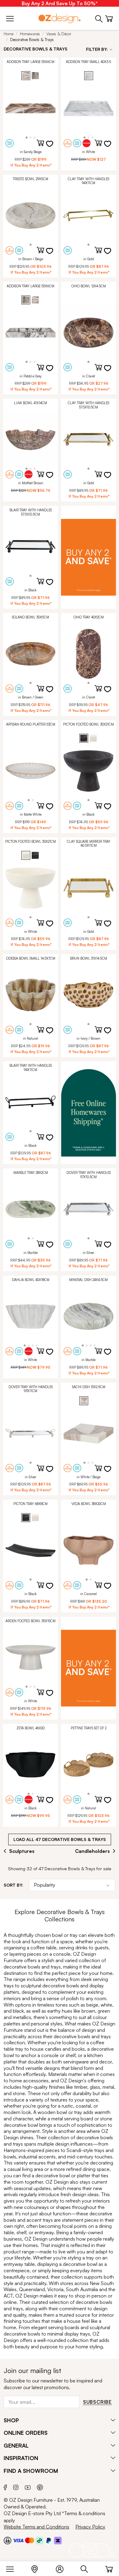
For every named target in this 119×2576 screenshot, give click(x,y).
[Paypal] (49, 2540)
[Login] (63, 2568)
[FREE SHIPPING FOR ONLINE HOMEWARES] (88, 1113)
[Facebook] (5, 2487)
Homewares (30, 34)
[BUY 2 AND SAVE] (88, 557)
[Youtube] (28, 2487)
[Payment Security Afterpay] (40, 2540)
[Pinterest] (40, 2487)
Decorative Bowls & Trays (32, 40)
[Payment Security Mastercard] (30, 2540)
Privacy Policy (90, 2527)
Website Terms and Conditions (36, 2527)
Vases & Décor (59, 34)
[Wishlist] (53, 148)
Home (9, 34)
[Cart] (109, 2568)
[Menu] (13, 2568)
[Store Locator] (38, 2568)
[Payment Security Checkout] (7, 2540)
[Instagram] (16, 2487)
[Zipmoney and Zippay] (58, 2540)
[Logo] (60, 18)
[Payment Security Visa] (18, 2540)
